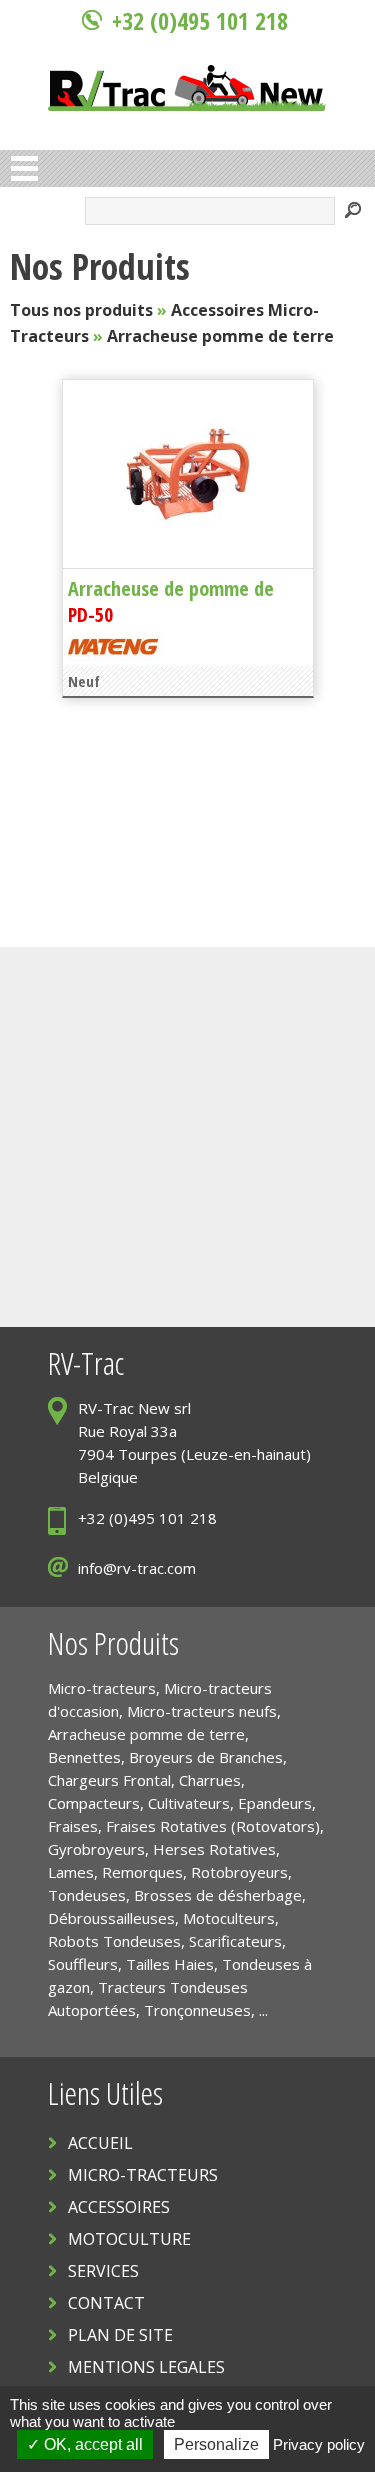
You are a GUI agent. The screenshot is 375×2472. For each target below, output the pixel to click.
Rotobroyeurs (239, 1872)
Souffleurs (83, 1964)
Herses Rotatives (214, 1849)
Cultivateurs (189, 1803)
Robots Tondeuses (114, 1941)
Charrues (210, 1780)
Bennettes (84, 1757)
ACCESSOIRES (119, 2207)
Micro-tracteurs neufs (202, 1711)
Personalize (216, 2444)
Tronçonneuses (197, 2010)
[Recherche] (353, 212)
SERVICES (103, 2271)
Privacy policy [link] (319, 2444)
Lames (71, 1872)
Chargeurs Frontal (109, 1780)
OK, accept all (91, 2444)
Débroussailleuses (111, 1918)
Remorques (142, 1872)
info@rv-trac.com (137, 1568)
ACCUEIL (100, 2143)
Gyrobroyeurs (96, 1849)
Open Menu (24, 168)
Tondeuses (87, 1895)
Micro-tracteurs (102, 1688)
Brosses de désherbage (218, 1895)
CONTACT (106, 2303)
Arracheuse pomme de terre (220, 336)
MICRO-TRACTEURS (143, 2175)
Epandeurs (275, 1803)
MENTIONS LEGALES (146, 2367)
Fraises (73, 1826)
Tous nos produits (81, 310)
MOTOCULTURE (129, 2239)
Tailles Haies (170, 1964)
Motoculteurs (229, 1918)
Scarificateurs (235, 1941)
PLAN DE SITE (120, 2335)
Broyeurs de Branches (206, 1757)
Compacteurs (94, 1803)
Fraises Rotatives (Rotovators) (213, 1826)
